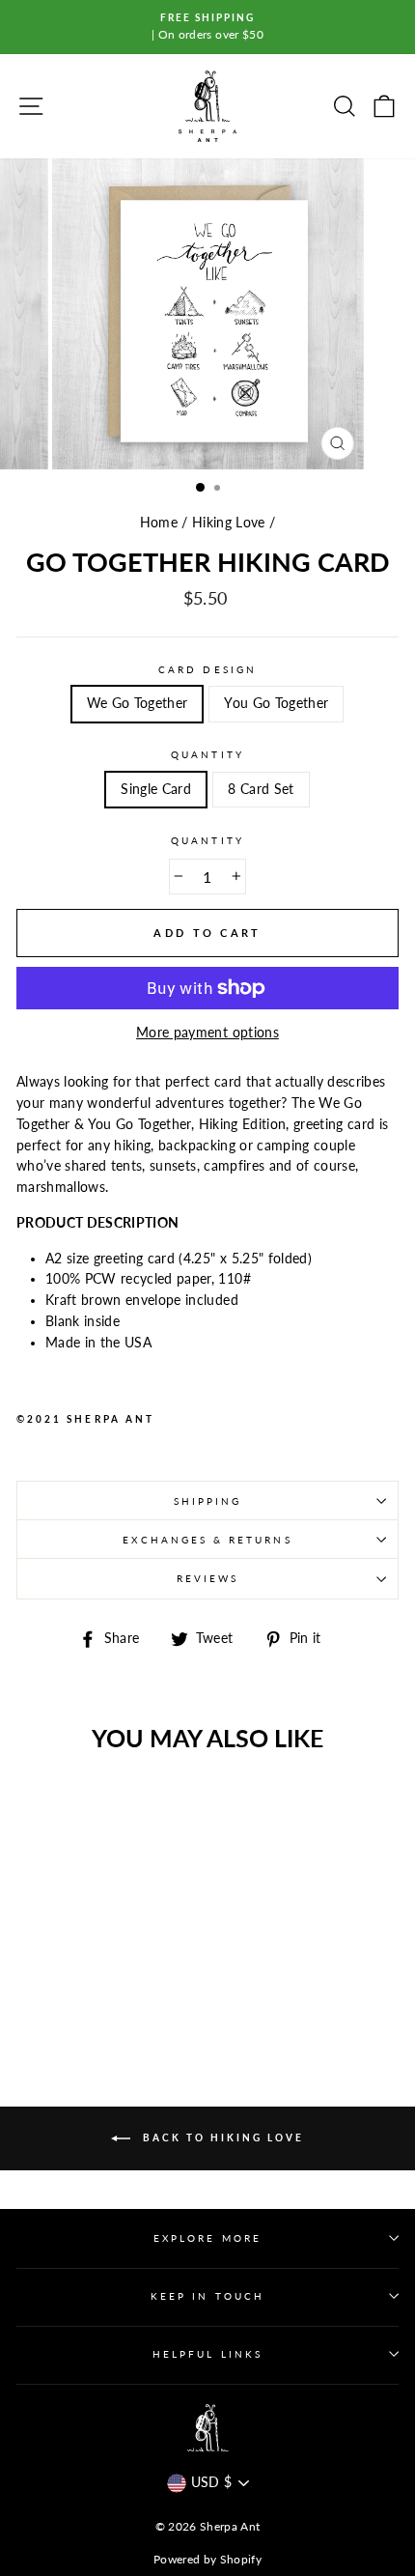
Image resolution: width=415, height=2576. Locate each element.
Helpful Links (207, 2354)
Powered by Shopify (207, 2559)
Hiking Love (229, 523)
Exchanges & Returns (207, 1540)
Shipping (207, 1501)
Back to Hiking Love (221, 2137)
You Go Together (276, 703)
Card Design (207, 669)
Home (159, 523)
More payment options (207, 1033)
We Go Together (138, 703)
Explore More (207, 2238)
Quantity (207, 754)
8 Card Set (261, 789)
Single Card (156, 789)
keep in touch (207, 2296)
